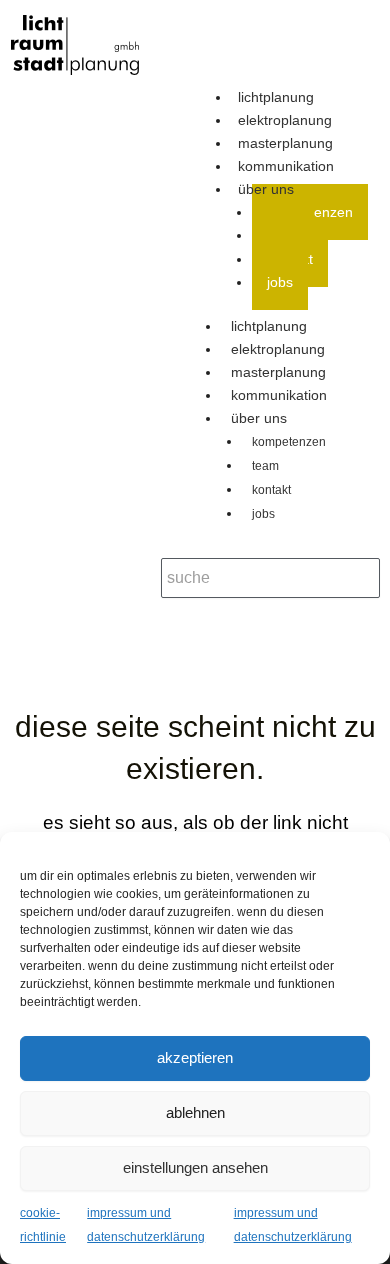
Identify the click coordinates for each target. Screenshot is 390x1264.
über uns (266, 189)
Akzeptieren (195, 1057)
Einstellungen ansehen (195, 1167)
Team (265, 466)
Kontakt (271, 490)
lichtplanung (269, 326)
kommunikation (279, 395)
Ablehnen (195, 1112)
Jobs (280, 282)
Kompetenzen (289, 442)
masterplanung (278, 372)
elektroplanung (278, 349)
